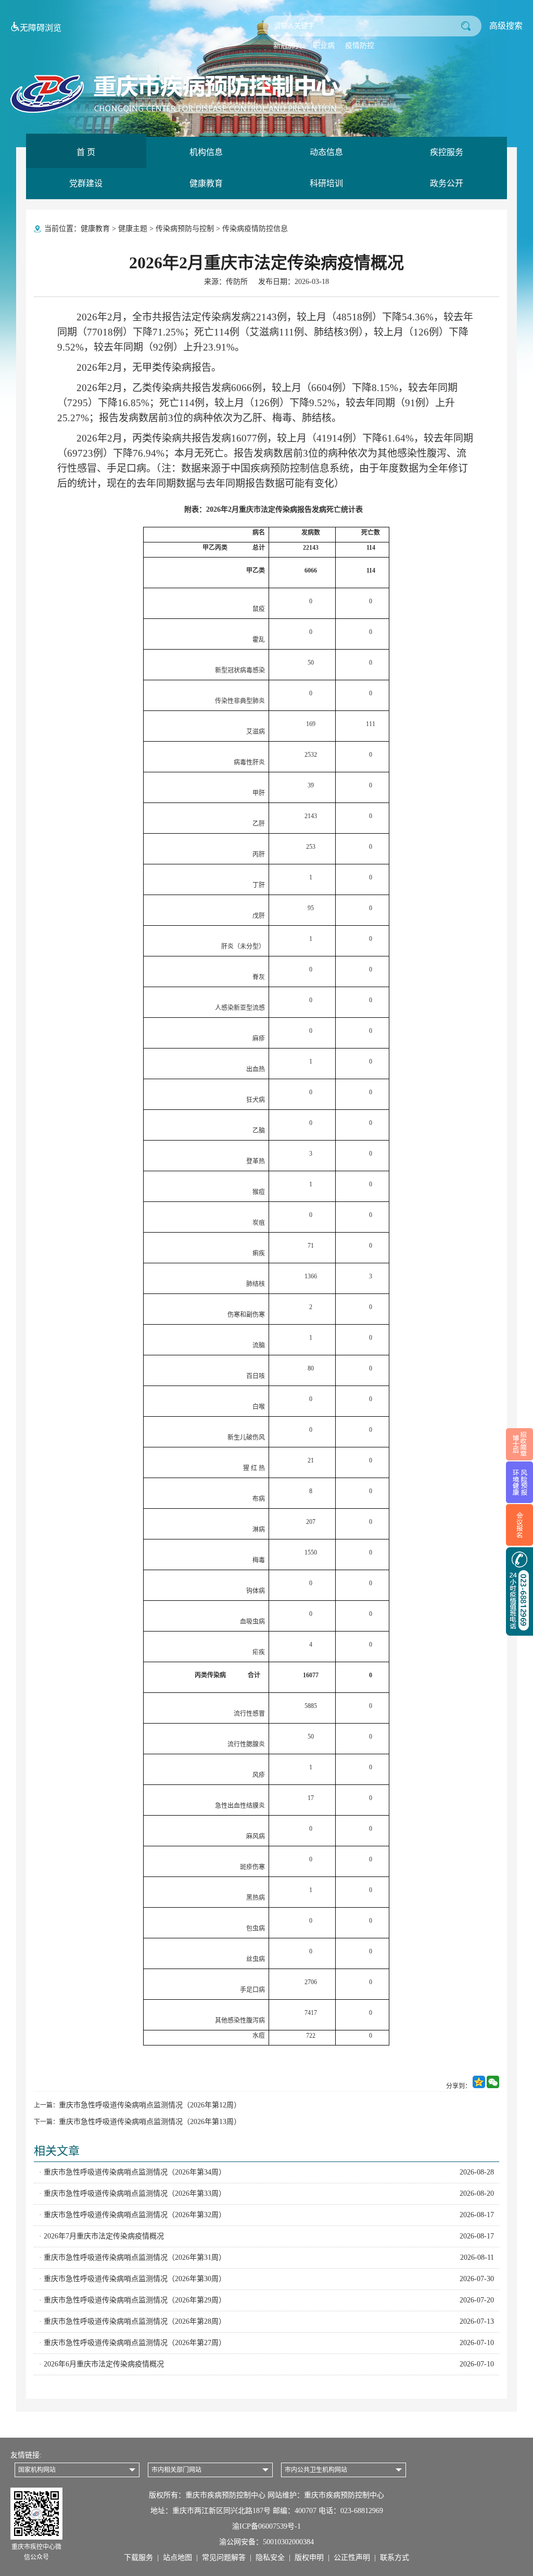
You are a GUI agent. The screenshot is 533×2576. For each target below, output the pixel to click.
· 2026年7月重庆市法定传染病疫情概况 (266, 2236)
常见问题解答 (224, 2558)
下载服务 (138, 2558)
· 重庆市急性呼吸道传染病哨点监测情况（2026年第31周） (266, 2257)
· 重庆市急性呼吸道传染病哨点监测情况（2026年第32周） (266, 2215)
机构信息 (206, 152)
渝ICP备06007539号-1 (266, 2526)
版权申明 (309, 2558)
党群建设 (86, 183)
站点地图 (177, 2558)
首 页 (86, 152)
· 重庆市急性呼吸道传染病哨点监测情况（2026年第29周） (266, 2300)
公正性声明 (352, 2558)
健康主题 (133, 229)
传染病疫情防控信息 (255, 229)
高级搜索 (506, 26)
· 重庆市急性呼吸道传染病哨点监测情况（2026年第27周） (266, 2343)
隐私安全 (270, 2558)
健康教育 (206, 183)
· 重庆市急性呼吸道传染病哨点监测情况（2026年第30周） (266, 2279)
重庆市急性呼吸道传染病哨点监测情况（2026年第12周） (150, 2105)
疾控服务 (447, 152)
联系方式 (395, 2558)
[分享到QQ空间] (480, 2086)
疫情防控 (360, 46)
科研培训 (326, 183)
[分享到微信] (493, 2086)
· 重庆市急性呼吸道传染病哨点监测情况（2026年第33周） (266, 2193)
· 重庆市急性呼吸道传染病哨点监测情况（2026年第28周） (266, 2321)
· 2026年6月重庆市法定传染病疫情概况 (266, 2364)
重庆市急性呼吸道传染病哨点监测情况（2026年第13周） (150, 2122)
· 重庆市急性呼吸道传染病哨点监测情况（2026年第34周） (266, 2172)
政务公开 (447, 183)
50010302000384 (288, 2542)
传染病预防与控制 (185, 229)
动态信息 (326, 152)
